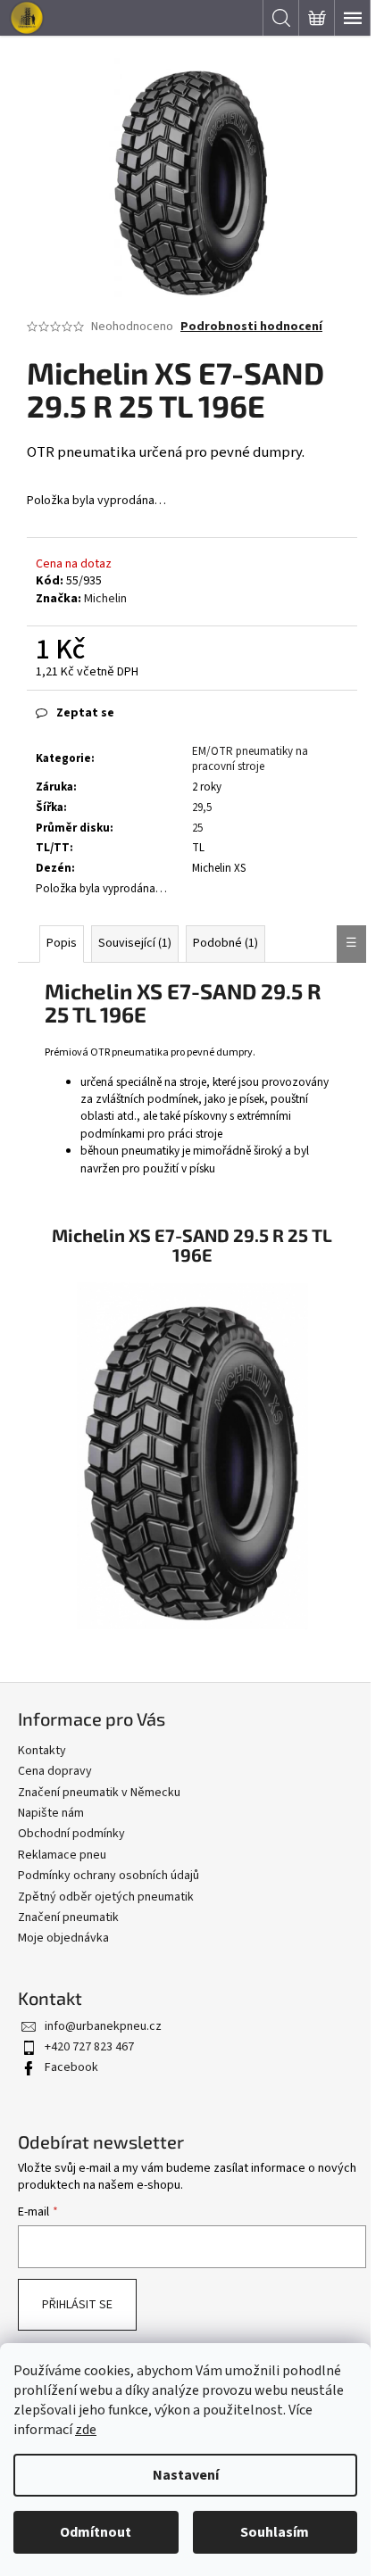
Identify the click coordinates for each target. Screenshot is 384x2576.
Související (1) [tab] (135, 943)
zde (86, 2430)
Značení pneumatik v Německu (99, 1793)
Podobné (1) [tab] (225, 943)
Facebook (71, 2067)
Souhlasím (275, 2532)
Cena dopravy (55, 1771)
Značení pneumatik (68, 1918)
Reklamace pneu (62, 1855)
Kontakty (42, 1751)
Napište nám (51, 1813)
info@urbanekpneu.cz (103, 2026)
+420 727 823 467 (89, 2047)
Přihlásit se (77, 2305)
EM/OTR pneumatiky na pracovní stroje (250, 759)
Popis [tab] (62, 943)
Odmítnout (96, 2532)
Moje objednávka (63, 1938)
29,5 (202, 808)
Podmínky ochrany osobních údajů (109, 1876)
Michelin (105, 599)
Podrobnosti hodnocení (251, 327)
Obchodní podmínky (71, 1834)
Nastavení (186, 2475)
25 (197, 828)
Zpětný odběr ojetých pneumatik (106, 1897)
